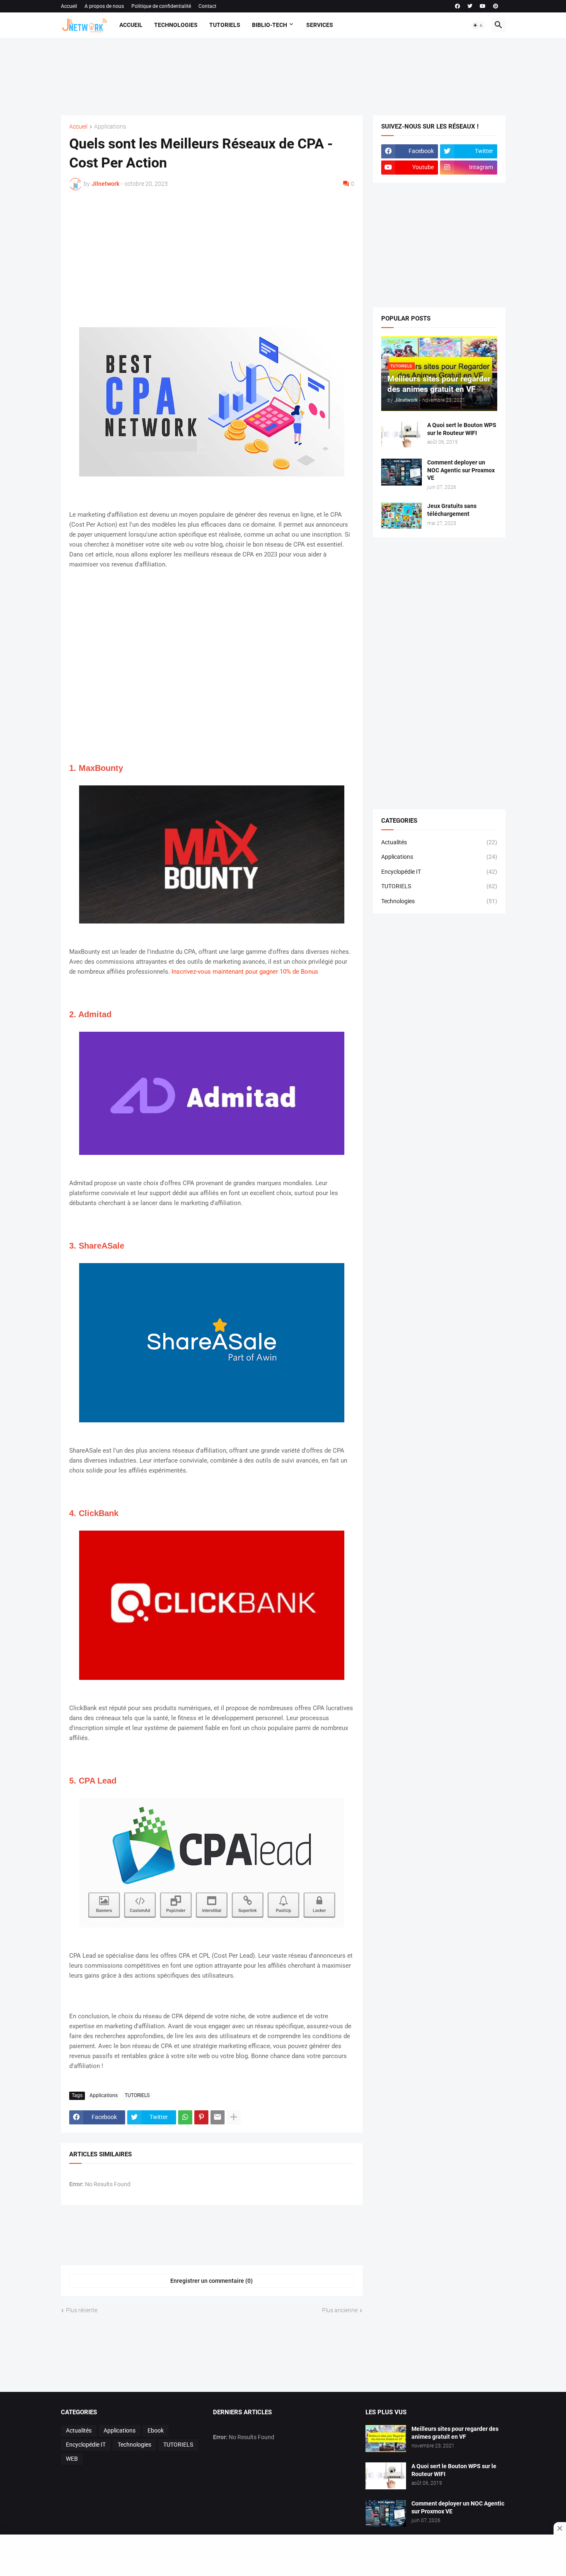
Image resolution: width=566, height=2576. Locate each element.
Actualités (439, 842)
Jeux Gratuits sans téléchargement (452, 510)
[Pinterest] (201, 2117)
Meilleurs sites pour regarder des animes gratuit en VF (455, 2433)
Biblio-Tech (270, 25)
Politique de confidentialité (161, 6)
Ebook (156, 2430)
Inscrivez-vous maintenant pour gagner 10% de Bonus (245, 972)
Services (320, 25)
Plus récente (82, 2310)
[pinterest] (496, 6)
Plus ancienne (340, 2310)
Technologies (176, 25)
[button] (478, 25)
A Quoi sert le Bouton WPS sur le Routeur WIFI (462, 429)
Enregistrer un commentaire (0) (212, 2281)
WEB (72, 2459)
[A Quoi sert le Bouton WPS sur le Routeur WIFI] (402, 435)
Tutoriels (225, 25)
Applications (110, 127)
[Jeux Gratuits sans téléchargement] (402, 516)
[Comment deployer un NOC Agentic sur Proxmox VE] (402, 472)
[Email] (218, 2117)
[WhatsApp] (185, 2117)
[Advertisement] (281, 75)
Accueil (69, 6)
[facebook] (457, 6)
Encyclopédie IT (439, 872)
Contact (207, 6)
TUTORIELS (137, 2095)
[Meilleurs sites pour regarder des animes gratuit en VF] (386, 2439)
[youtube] (483, 6)
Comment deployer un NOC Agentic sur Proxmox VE (461, 470)
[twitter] (470, 6)
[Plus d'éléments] (234, 2117)
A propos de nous (104, 6)
